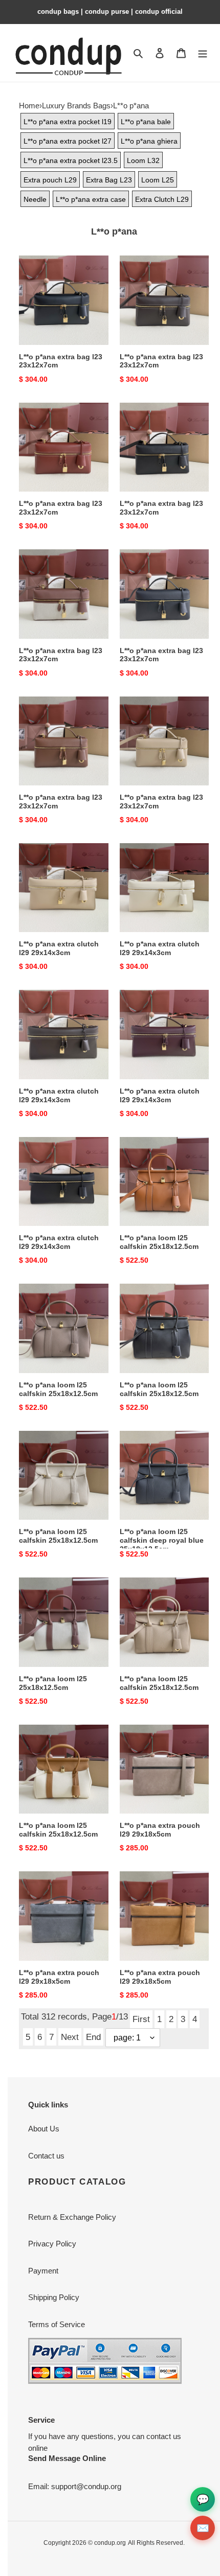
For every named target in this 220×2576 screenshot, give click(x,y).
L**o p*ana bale (146, 122)
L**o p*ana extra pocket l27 (68, 141)
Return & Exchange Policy (72, 2217)
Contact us (46, 2156)
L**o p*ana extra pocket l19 (68, 122)
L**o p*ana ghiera (149, 141)
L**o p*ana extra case (91, 199)
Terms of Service (57, 2324)
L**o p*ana (131, 106)
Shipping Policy (54, 2297)
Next (70, 2037)
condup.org (110, 2543)
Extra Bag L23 (109, 180)
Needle (35, 199)
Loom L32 (143, 160)
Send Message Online (67, 2458)
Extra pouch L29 (50, 180)
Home (29, 106)
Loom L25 (158, 180)
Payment (43, 2271)
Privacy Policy (52, 2244)
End (93, 2037)
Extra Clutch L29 (162, 199)
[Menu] (203, 53)
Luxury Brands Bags (76, 106)
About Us (44, 2129)
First (141, 2019)
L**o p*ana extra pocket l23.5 (71, 160)
